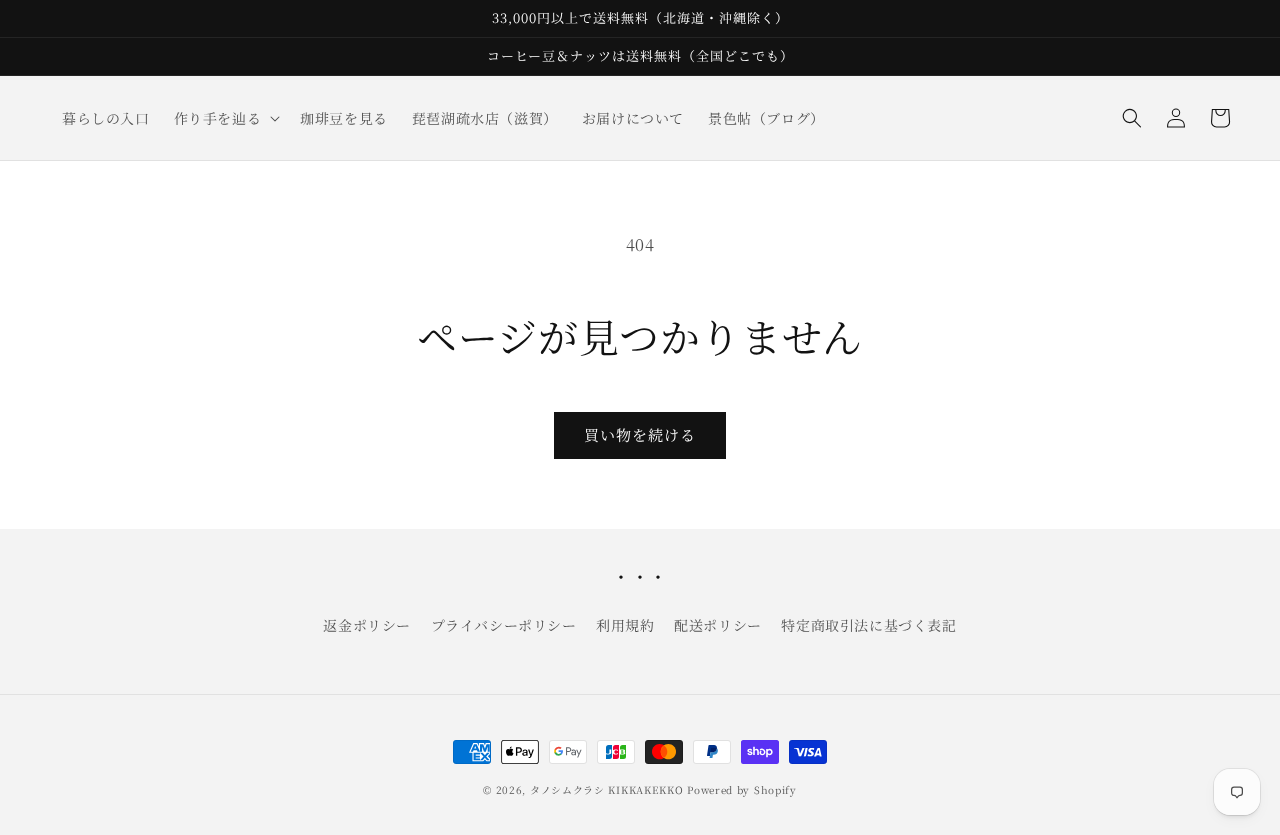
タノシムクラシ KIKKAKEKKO (607, 789)
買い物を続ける (640, 434)
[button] (225, 118)
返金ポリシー (367, 625)
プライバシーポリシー (504, 625)
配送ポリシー (718, 625)
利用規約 (625, 625)
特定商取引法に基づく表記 (868, 625)
